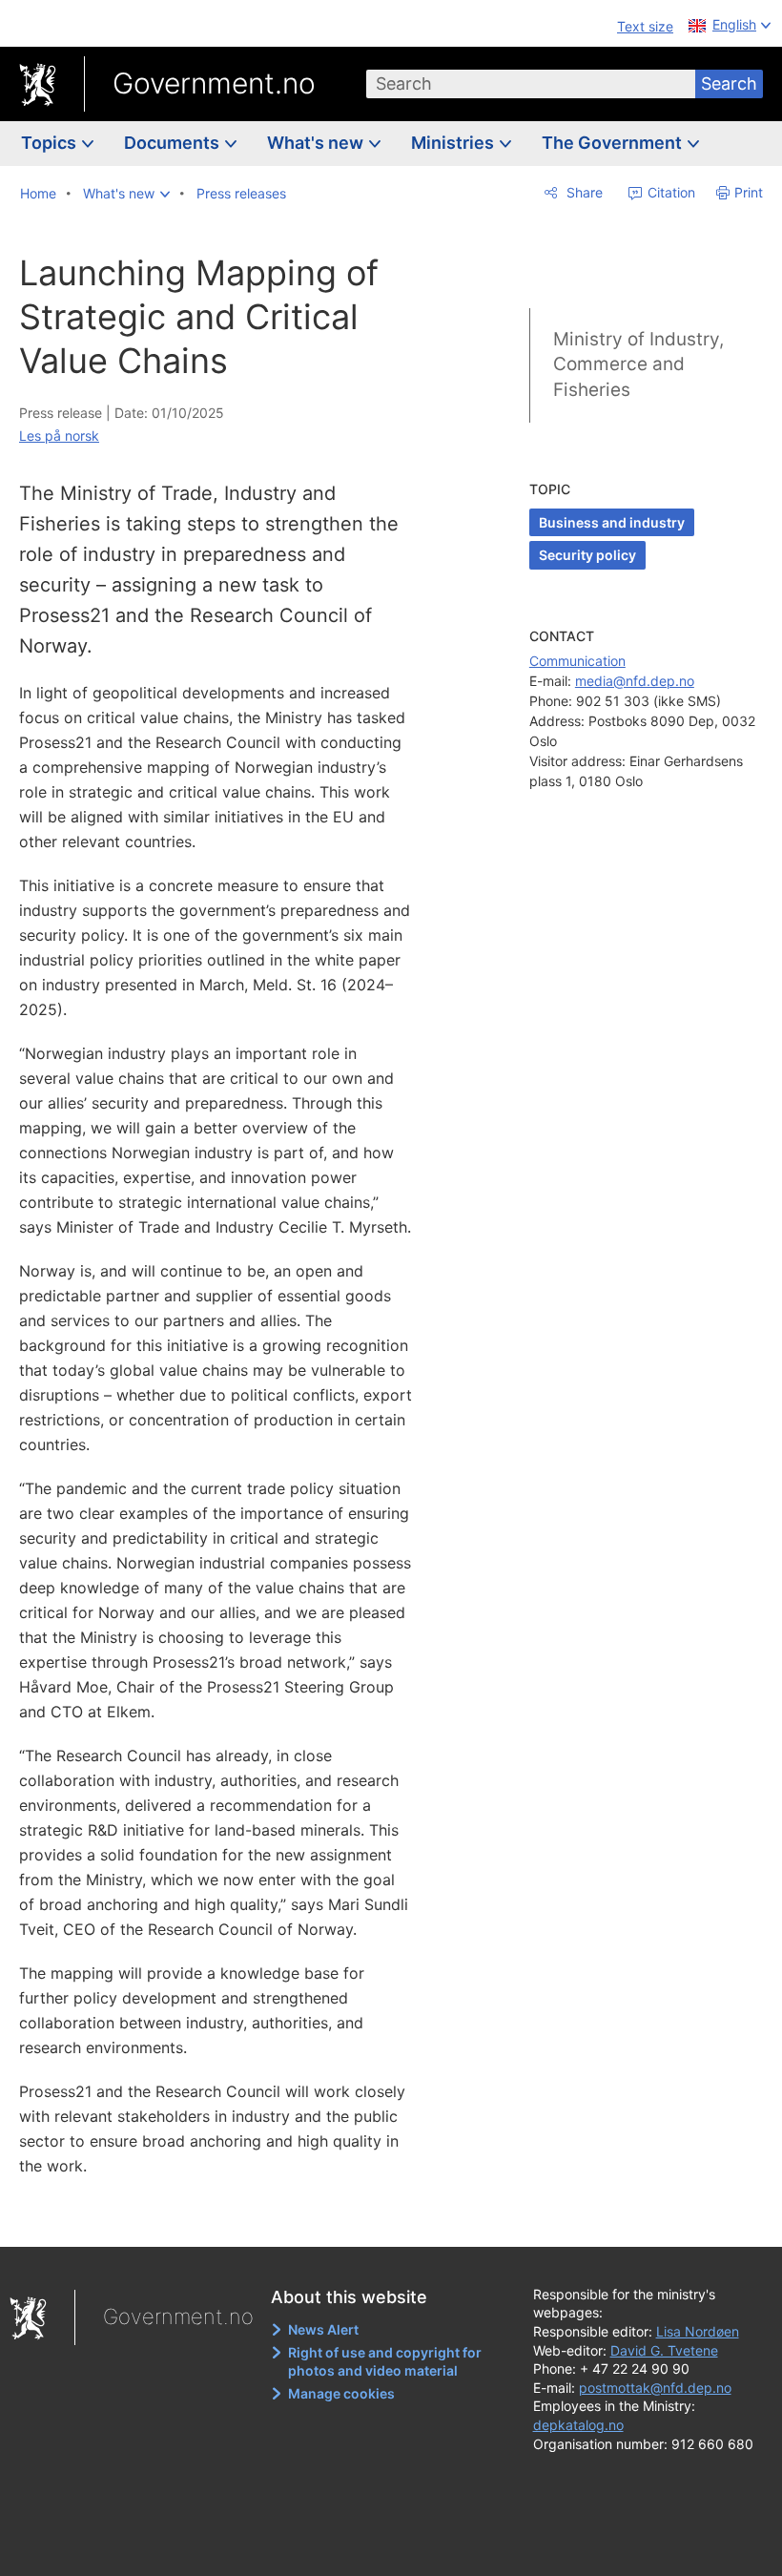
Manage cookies (341, 2393)
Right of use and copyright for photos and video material (385, 2362)
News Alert (323, 2329)
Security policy (587, 555)
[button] (126, 194)
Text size (645, 26)
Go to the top (229, 2218)
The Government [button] (614, 143)
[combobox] (531, 84)
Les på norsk (59, 436)
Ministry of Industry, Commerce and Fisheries (638, 364)
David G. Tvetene (664, 2350)
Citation (669, 192)
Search (729, 83)
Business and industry (612, 522)
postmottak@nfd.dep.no (655, 2388)
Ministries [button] (454, 143)
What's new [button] (317, 143)
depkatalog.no (578, 2425)
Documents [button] (174, 143)
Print (749, 192)
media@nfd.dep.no (635, 681)
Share (583, 192)
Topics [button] (51, 143)
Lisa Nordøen (698, 2331)
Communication (577, 661)
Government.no (214, 83)
